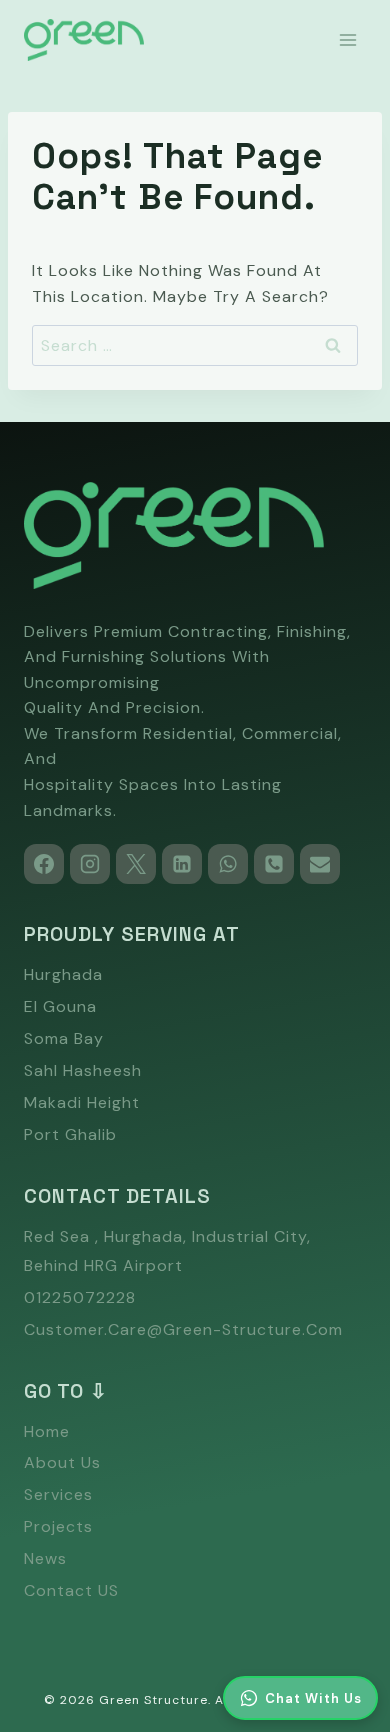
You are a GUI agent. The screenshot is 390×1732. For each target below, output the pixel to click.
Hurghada (63, 974)
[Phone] (274, 864)
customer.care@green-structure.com (183, 1329)
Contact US (71, 1590)
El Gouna (60, 1006)
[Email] (320, 864)
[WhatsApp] (228, 864)
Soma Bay (64, 1038)
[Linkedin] (182, 864)
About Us (62, 1462)
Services (58, 1494)
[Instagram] (90, 864)
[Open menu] (347, 39)
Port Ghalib (70, 1134)
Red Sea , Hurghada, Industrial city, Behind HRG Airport (167, 1251)
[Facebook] (44, 864)
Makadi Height (82, 1102)
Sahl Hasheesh (83, 1070)
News (45, 1558)
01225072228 (80, 1297)
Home (47, 1431)
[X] (136, 864)
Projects (58, 1526)
